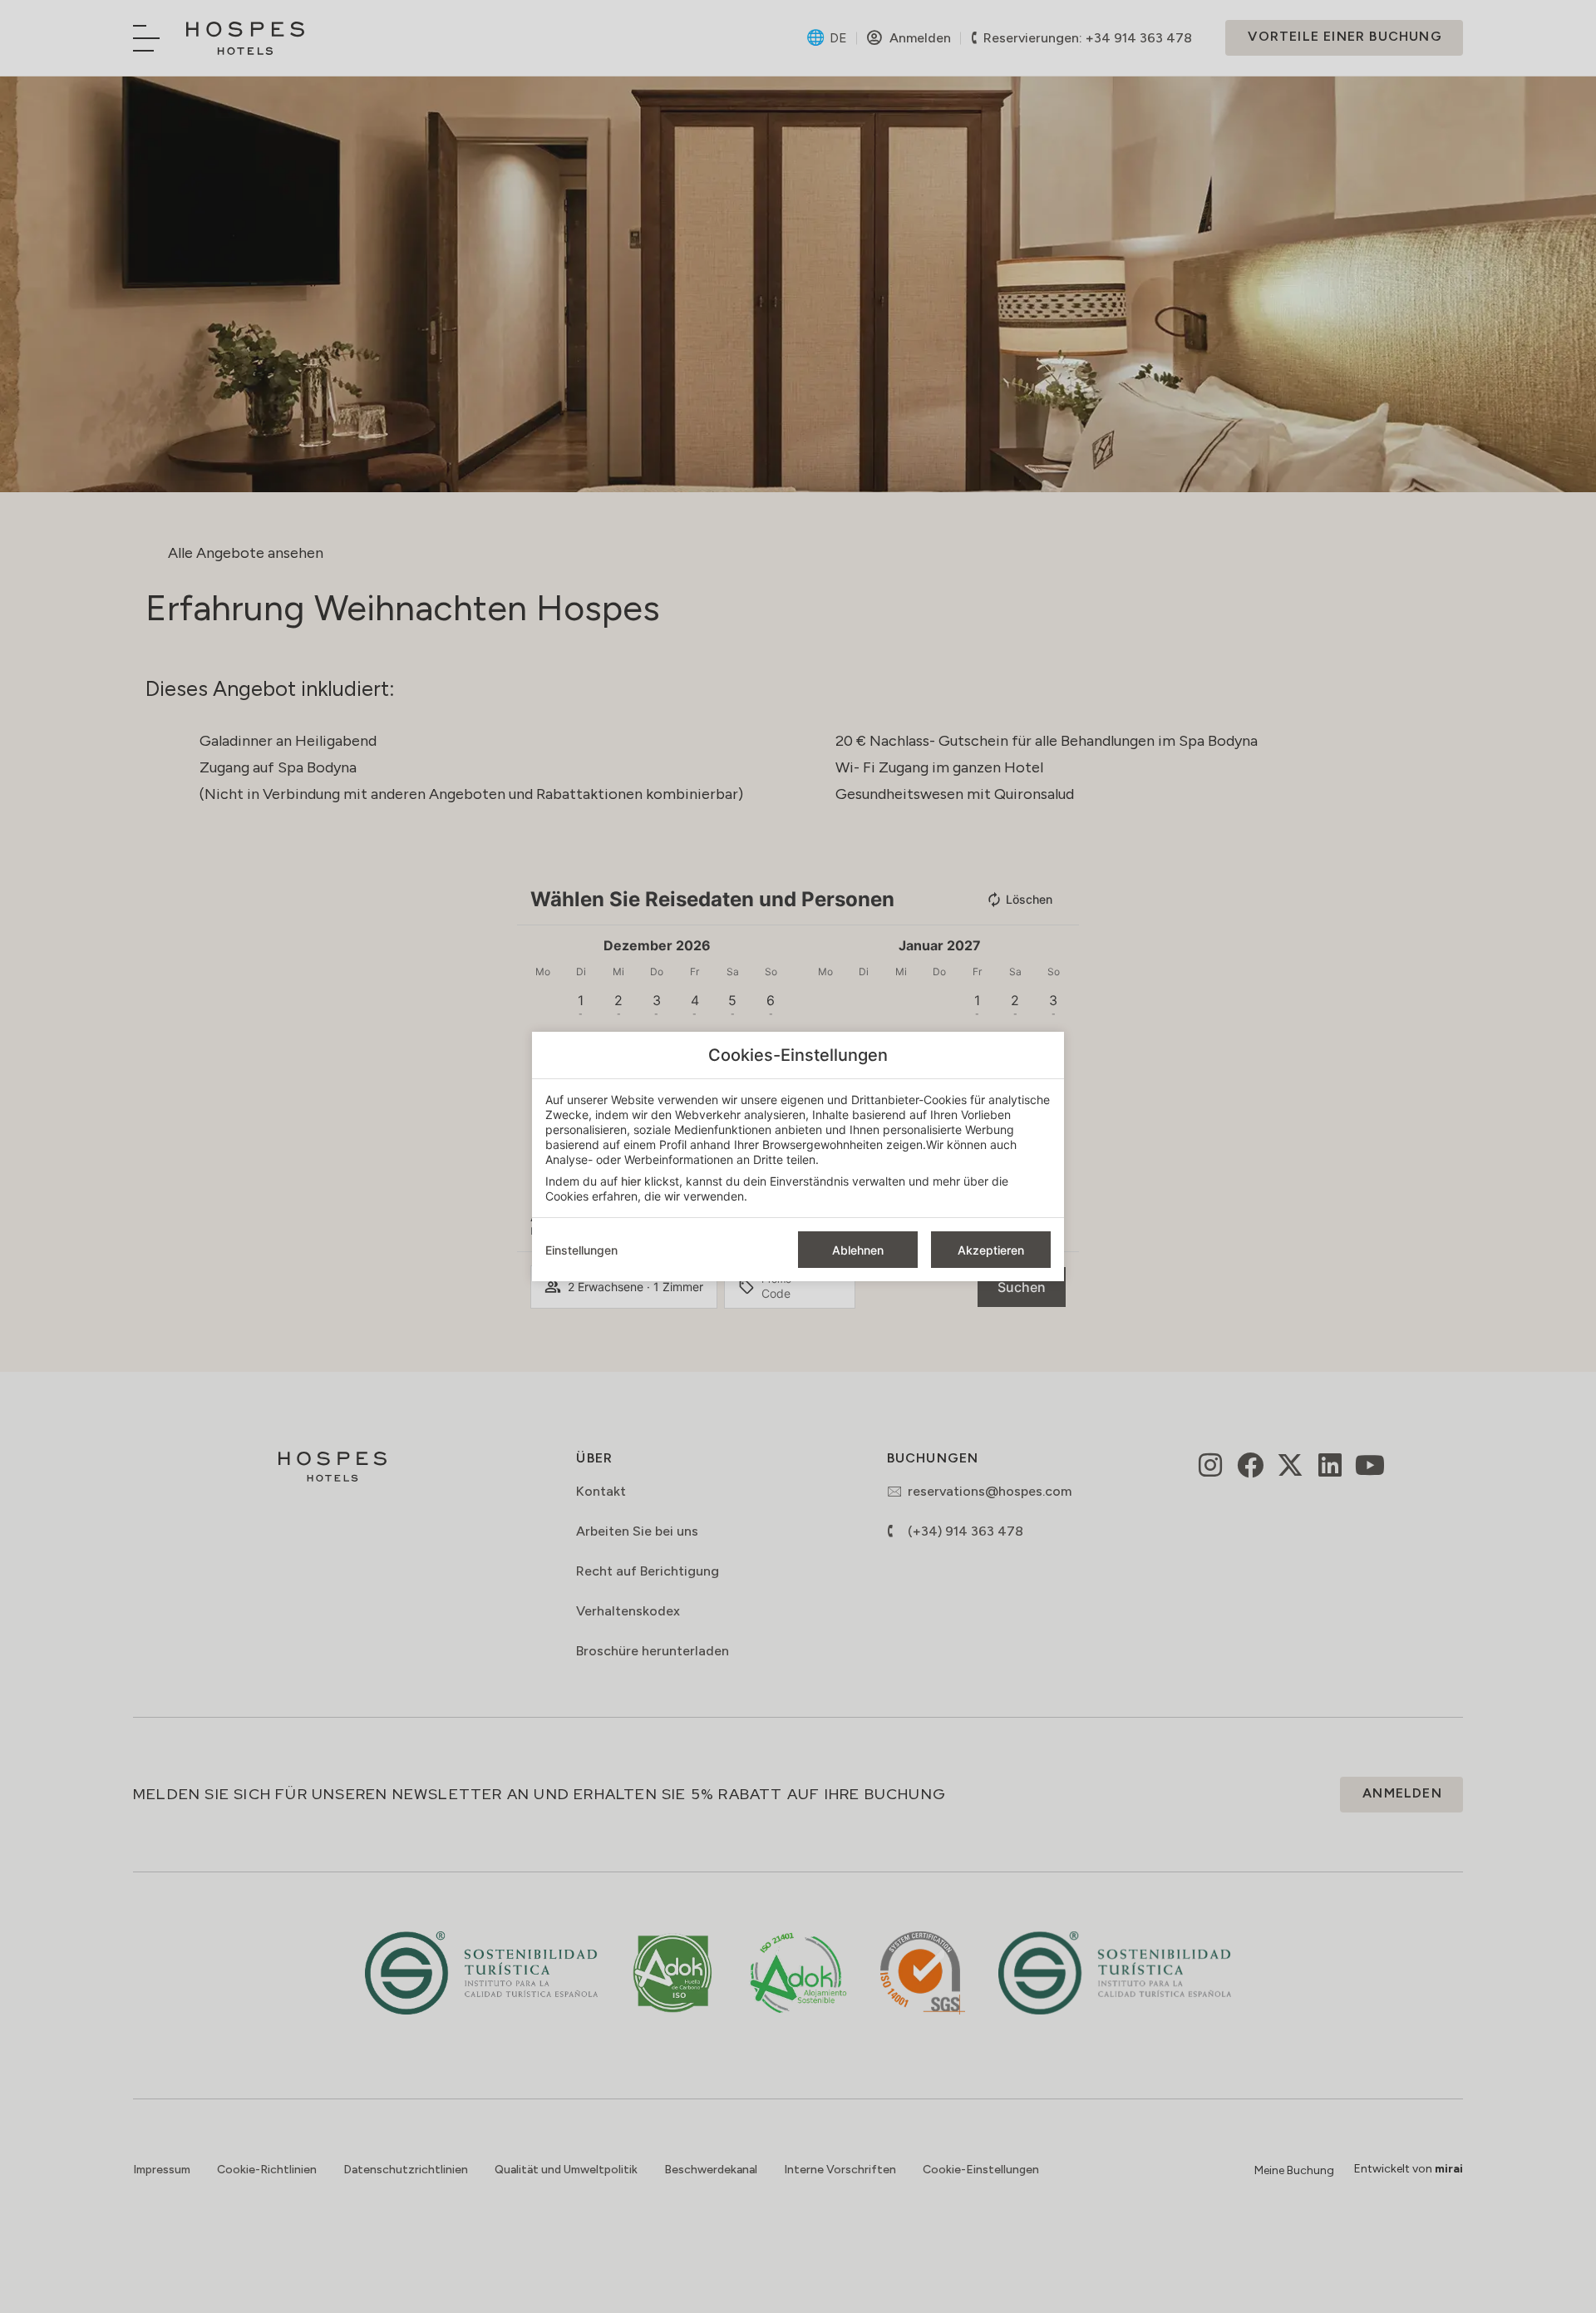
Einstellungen (581, 1250)
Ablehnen (858, 1250)
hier (631, 1181)
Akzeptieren (991, 1250)
